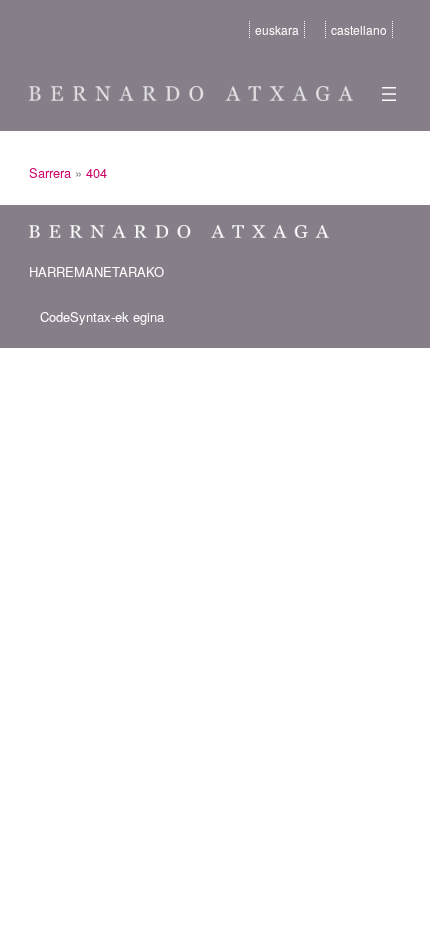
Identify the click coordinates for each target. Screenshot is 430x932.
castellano (359, 29)
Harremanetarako (96, 271)
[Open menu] (389, 94)
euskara (277, 29)
